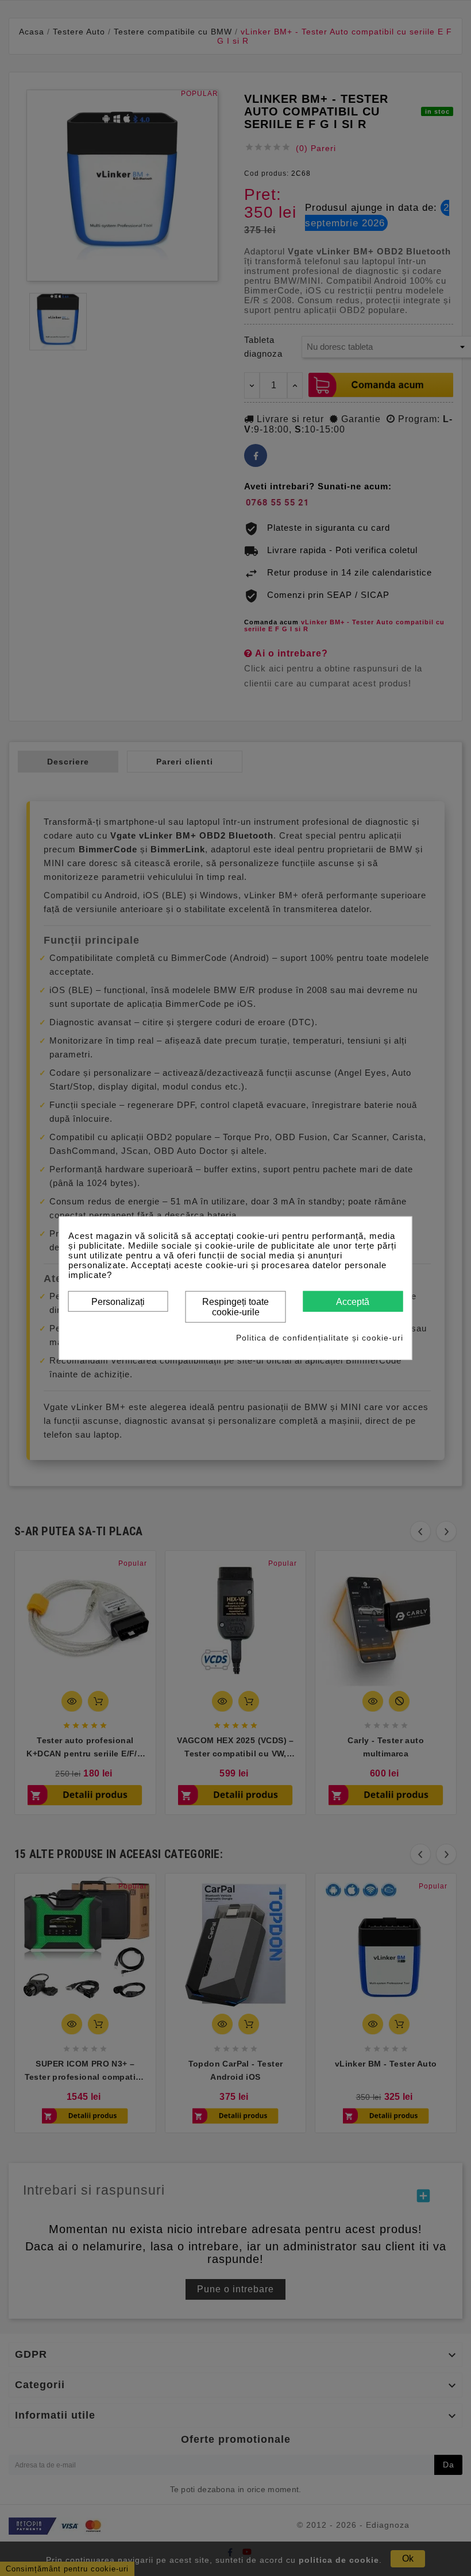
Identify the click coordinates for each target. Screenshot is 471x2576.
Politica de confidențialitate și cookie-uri (320, 1338)
